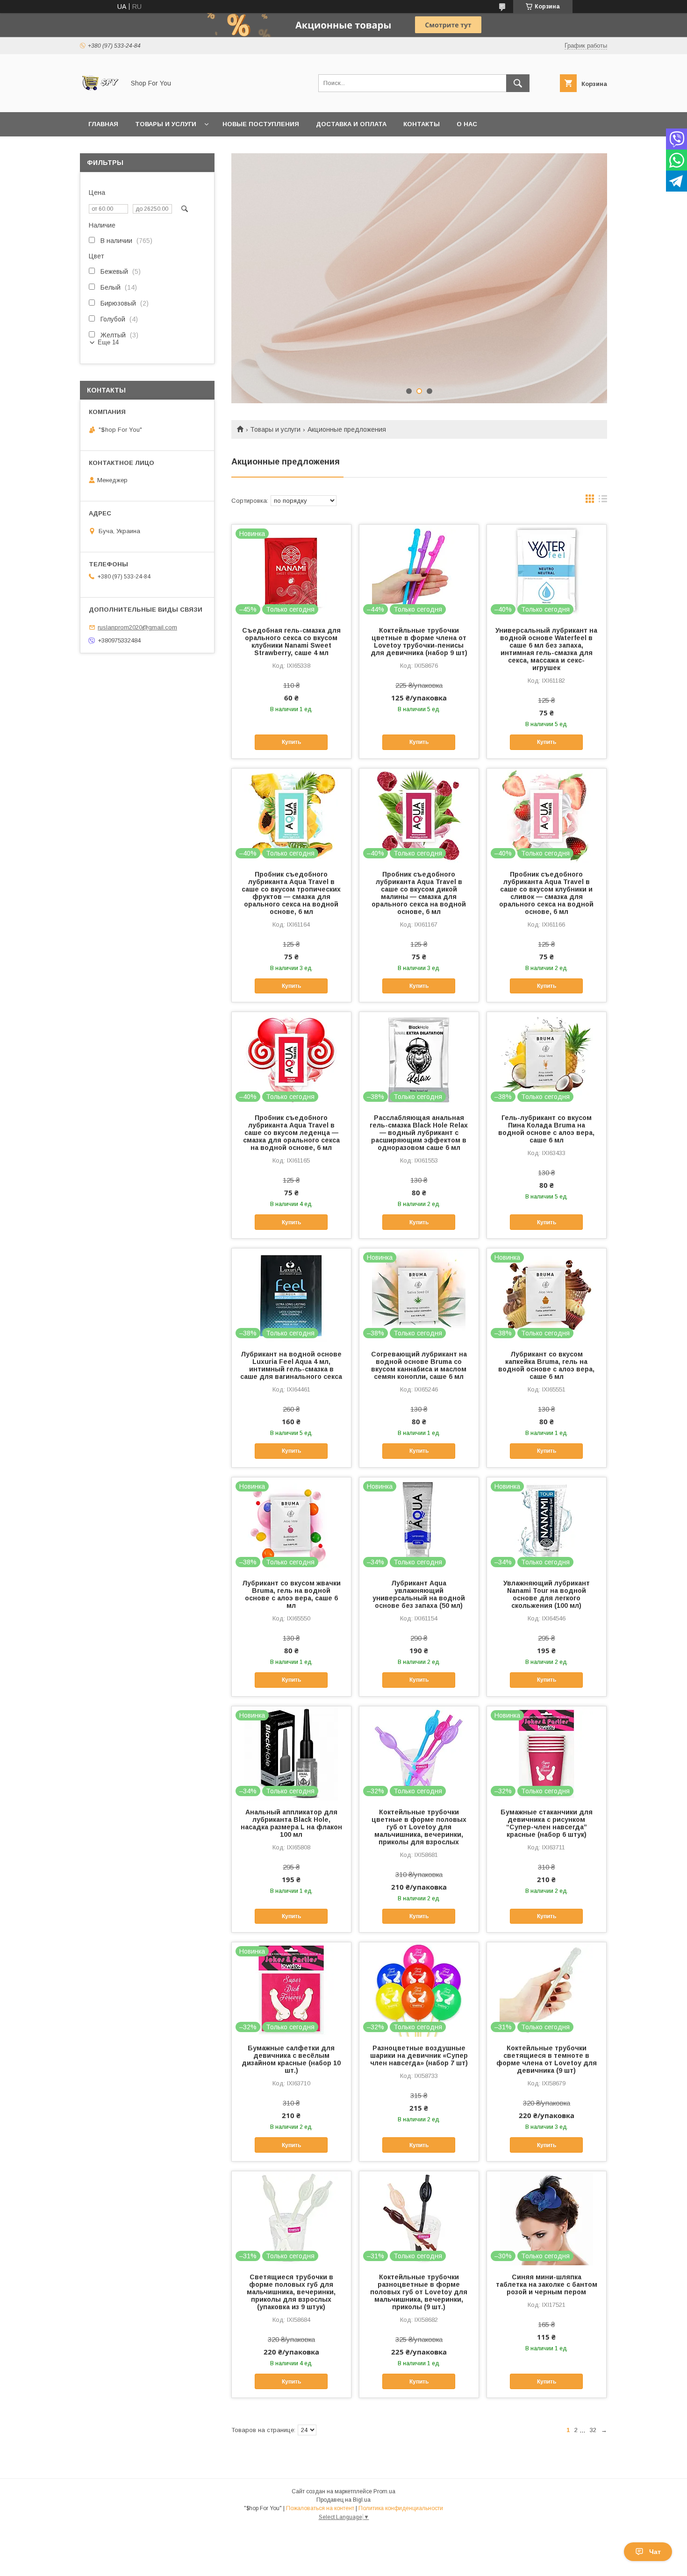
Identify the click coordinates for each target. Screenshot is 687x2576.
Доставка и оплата (351, 124)
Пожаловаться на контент (320, 2508)
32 (593, 2430)
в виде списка (603, 501)
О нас (467, 124)
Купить (291, 742)
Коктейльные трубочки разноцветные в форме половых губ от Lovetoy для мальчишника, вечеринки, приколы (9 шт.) (419, 2292)
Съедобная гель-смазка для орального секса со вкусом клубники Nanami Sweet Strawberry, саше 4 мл (291, 642)
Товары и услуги (166, 124)
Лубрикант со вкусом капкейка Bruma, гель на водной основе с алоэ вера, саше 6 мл (546, 1365)
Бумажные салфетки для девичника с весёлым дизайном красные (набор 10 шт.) (291, 2059)
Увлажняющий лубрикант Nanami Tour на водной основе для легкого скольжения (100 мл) (547, 1594)
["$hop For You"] (100, 100)
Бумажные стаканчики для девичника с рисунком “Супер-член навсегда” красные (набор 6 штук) (547, 1823)
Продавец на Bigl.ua (343, 2500)
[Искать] (518, 83)
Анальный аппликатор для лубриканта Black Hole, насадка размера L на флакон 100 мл (291, 1823)
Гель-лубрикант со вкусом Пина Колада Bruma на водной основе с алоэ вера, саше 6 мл (546, 1129)
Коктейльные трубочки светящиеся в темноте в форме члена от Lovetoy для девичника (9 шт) (547, 2059)
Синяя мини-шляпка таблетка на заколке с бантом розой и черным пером (547, 2284)
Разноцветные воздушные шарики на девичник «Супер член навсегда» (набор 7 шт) (419, 2055)
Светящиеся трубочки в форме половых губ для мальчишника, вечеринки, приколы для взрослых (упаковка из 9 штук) (291, 2292)
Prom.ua (384, 2491)
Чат (655, 2552)
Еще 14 (108, 342)
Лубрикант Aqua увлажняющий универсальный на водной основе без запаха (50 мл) (419, 1594)
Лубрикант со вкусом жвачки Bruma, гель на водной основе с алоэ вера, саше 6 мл (291, 1594)
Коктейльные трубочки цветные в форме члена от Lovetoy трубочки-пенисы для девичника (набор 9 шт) (419, 642)
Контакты (422, 124)
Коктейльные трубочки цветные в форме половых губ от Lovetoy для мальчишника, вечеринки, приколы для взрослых (419, 1827)
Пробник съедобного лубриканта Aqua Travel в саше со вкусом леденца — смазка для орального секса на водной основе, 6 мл (291, 1133)
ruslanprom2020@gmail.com (137, 627)
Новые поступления (261, 124)
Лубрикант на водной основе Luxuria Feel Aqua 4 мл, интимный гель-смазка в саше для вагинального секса (291, 1365)
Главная (103, 124)
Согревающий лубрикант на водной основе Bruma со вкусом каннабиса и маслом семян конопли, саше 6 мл (419, 1365)
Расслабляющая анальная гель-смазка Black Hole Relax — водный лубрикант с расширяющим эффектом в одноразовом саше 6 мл (419, 1133)
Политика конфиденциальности (401, 2508)
